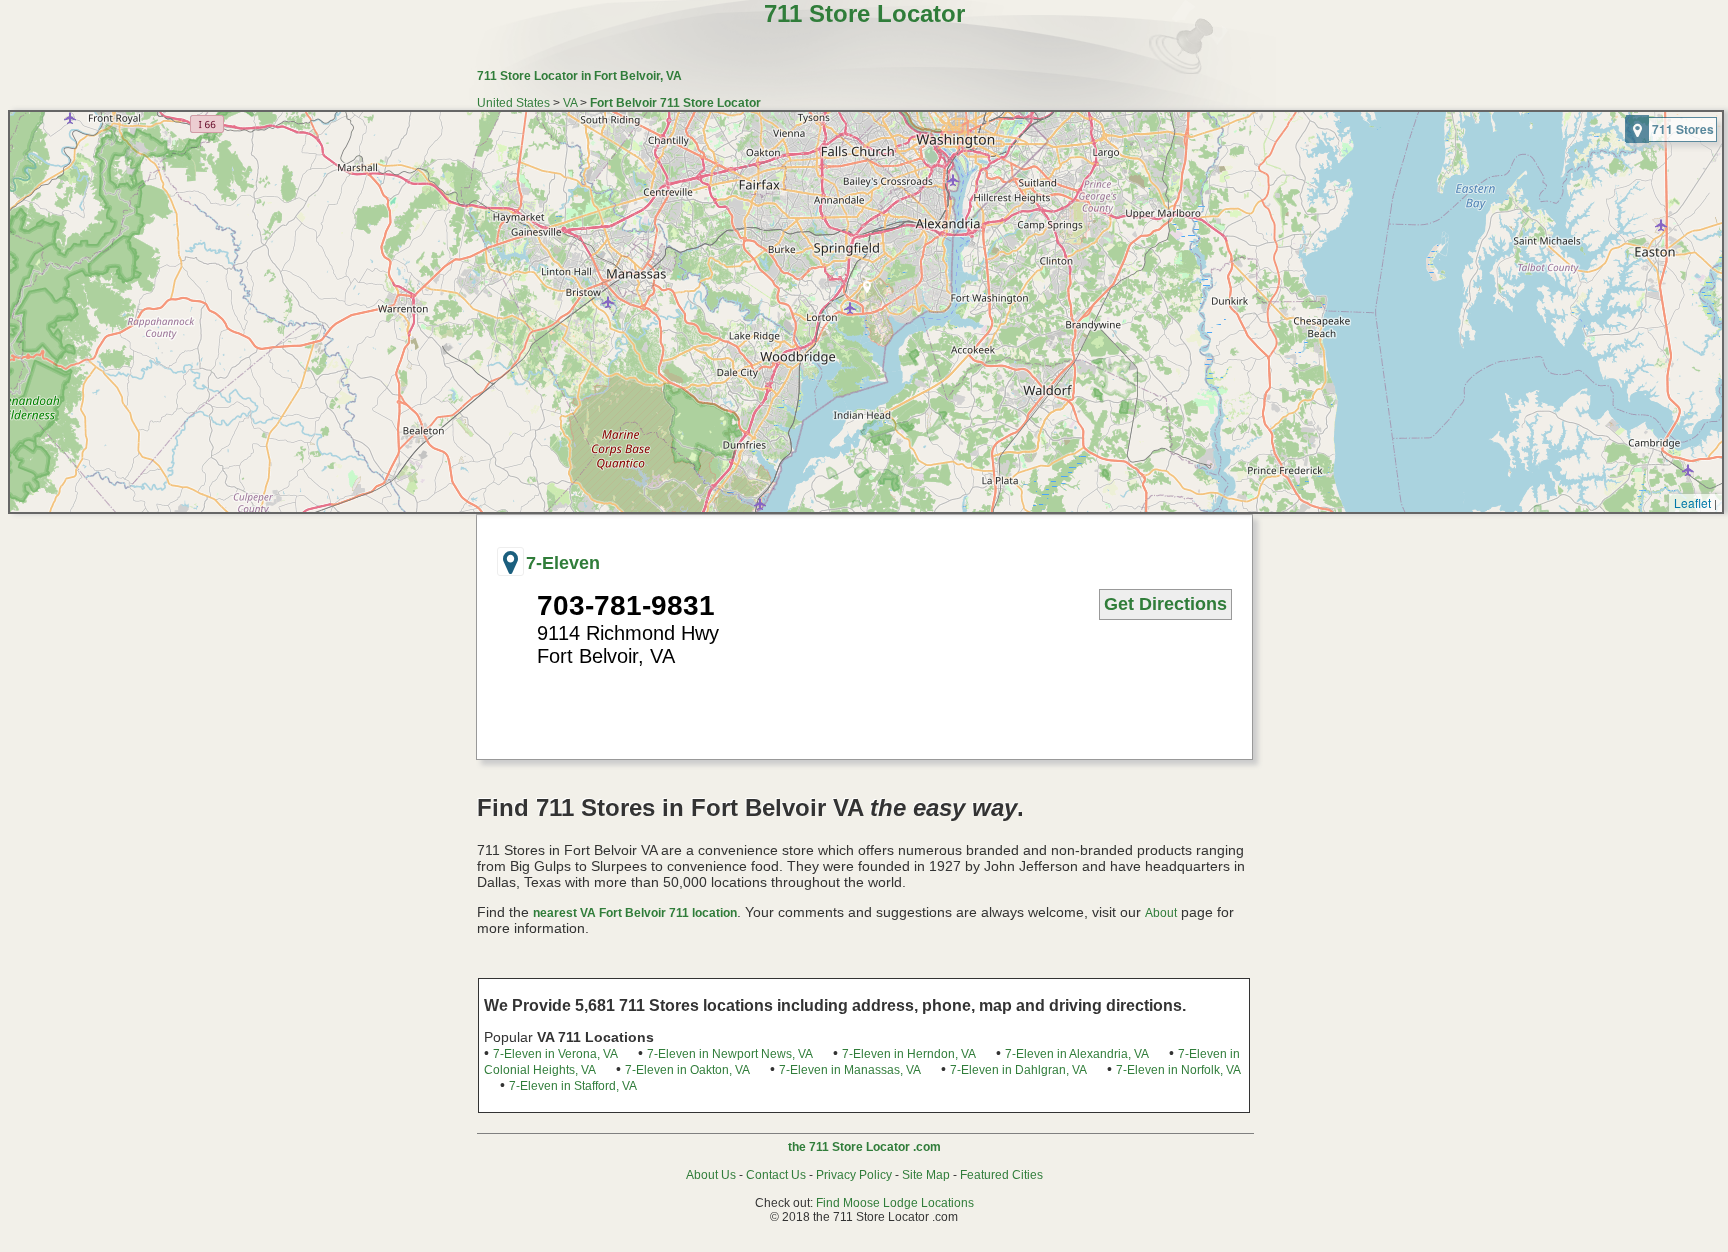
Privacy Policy (854, 1175)
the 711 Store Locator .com (864, 1147)
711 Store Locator (864, 13)
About (1161, 913)
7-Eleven (563, 563)
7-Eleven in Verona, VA (555, 1054)
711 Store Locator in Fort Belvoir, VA (579, 76)
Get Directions (1165, 604)
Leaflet (1692, 502)
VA (570, 103)
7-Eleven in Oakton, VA (687, 1070)
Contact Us (776, 1175)
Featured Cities (1001, 1175)
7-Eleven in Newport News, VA (730, 1054)
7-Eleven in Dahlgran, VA (1018, 1070)
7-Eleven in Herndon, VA (909, 1054)
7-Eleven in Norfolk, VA (1178, 1070)
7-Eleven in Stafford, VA (573, 1086)
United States (513, 103)
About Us (711, 1175)
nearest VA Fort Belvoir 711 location (635, 913)
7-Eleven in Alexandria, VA (1077, 1054)
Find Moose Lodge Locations (895, 1203)
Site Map (926, 1175)
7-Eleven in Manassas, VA (850, 1070)
